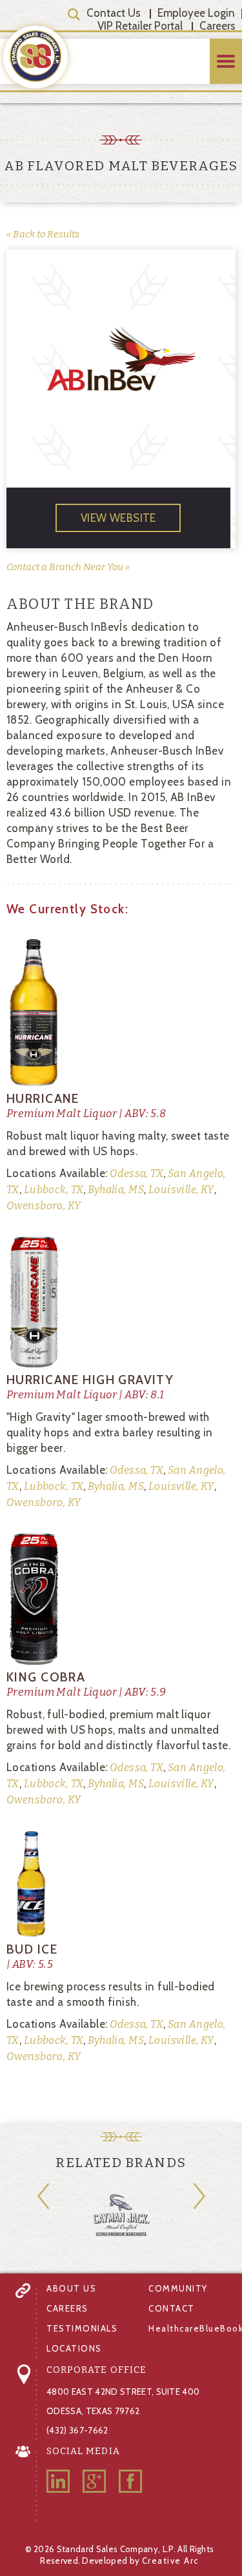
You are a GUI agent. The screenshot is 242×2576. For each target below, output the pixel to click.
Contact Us (114, 13)
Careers (217, 26)
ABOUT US (71, 2288)
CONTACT (172, 2308)
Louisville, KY (180, 1190)
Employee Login (196, 13)
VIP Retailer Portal (140, 26)
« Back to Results (43, 234)
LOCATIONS (74, 2348)
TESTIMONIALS (82, 2328)
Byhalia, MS (115, 1190)
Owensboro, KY (44, 1206)
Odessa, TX (136, 1174)
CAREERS (67, 2308)
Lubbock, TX (52, 1190)
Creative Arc (170, 2561)
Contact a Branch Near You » (68, 567)
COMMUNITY (178, 2288)
